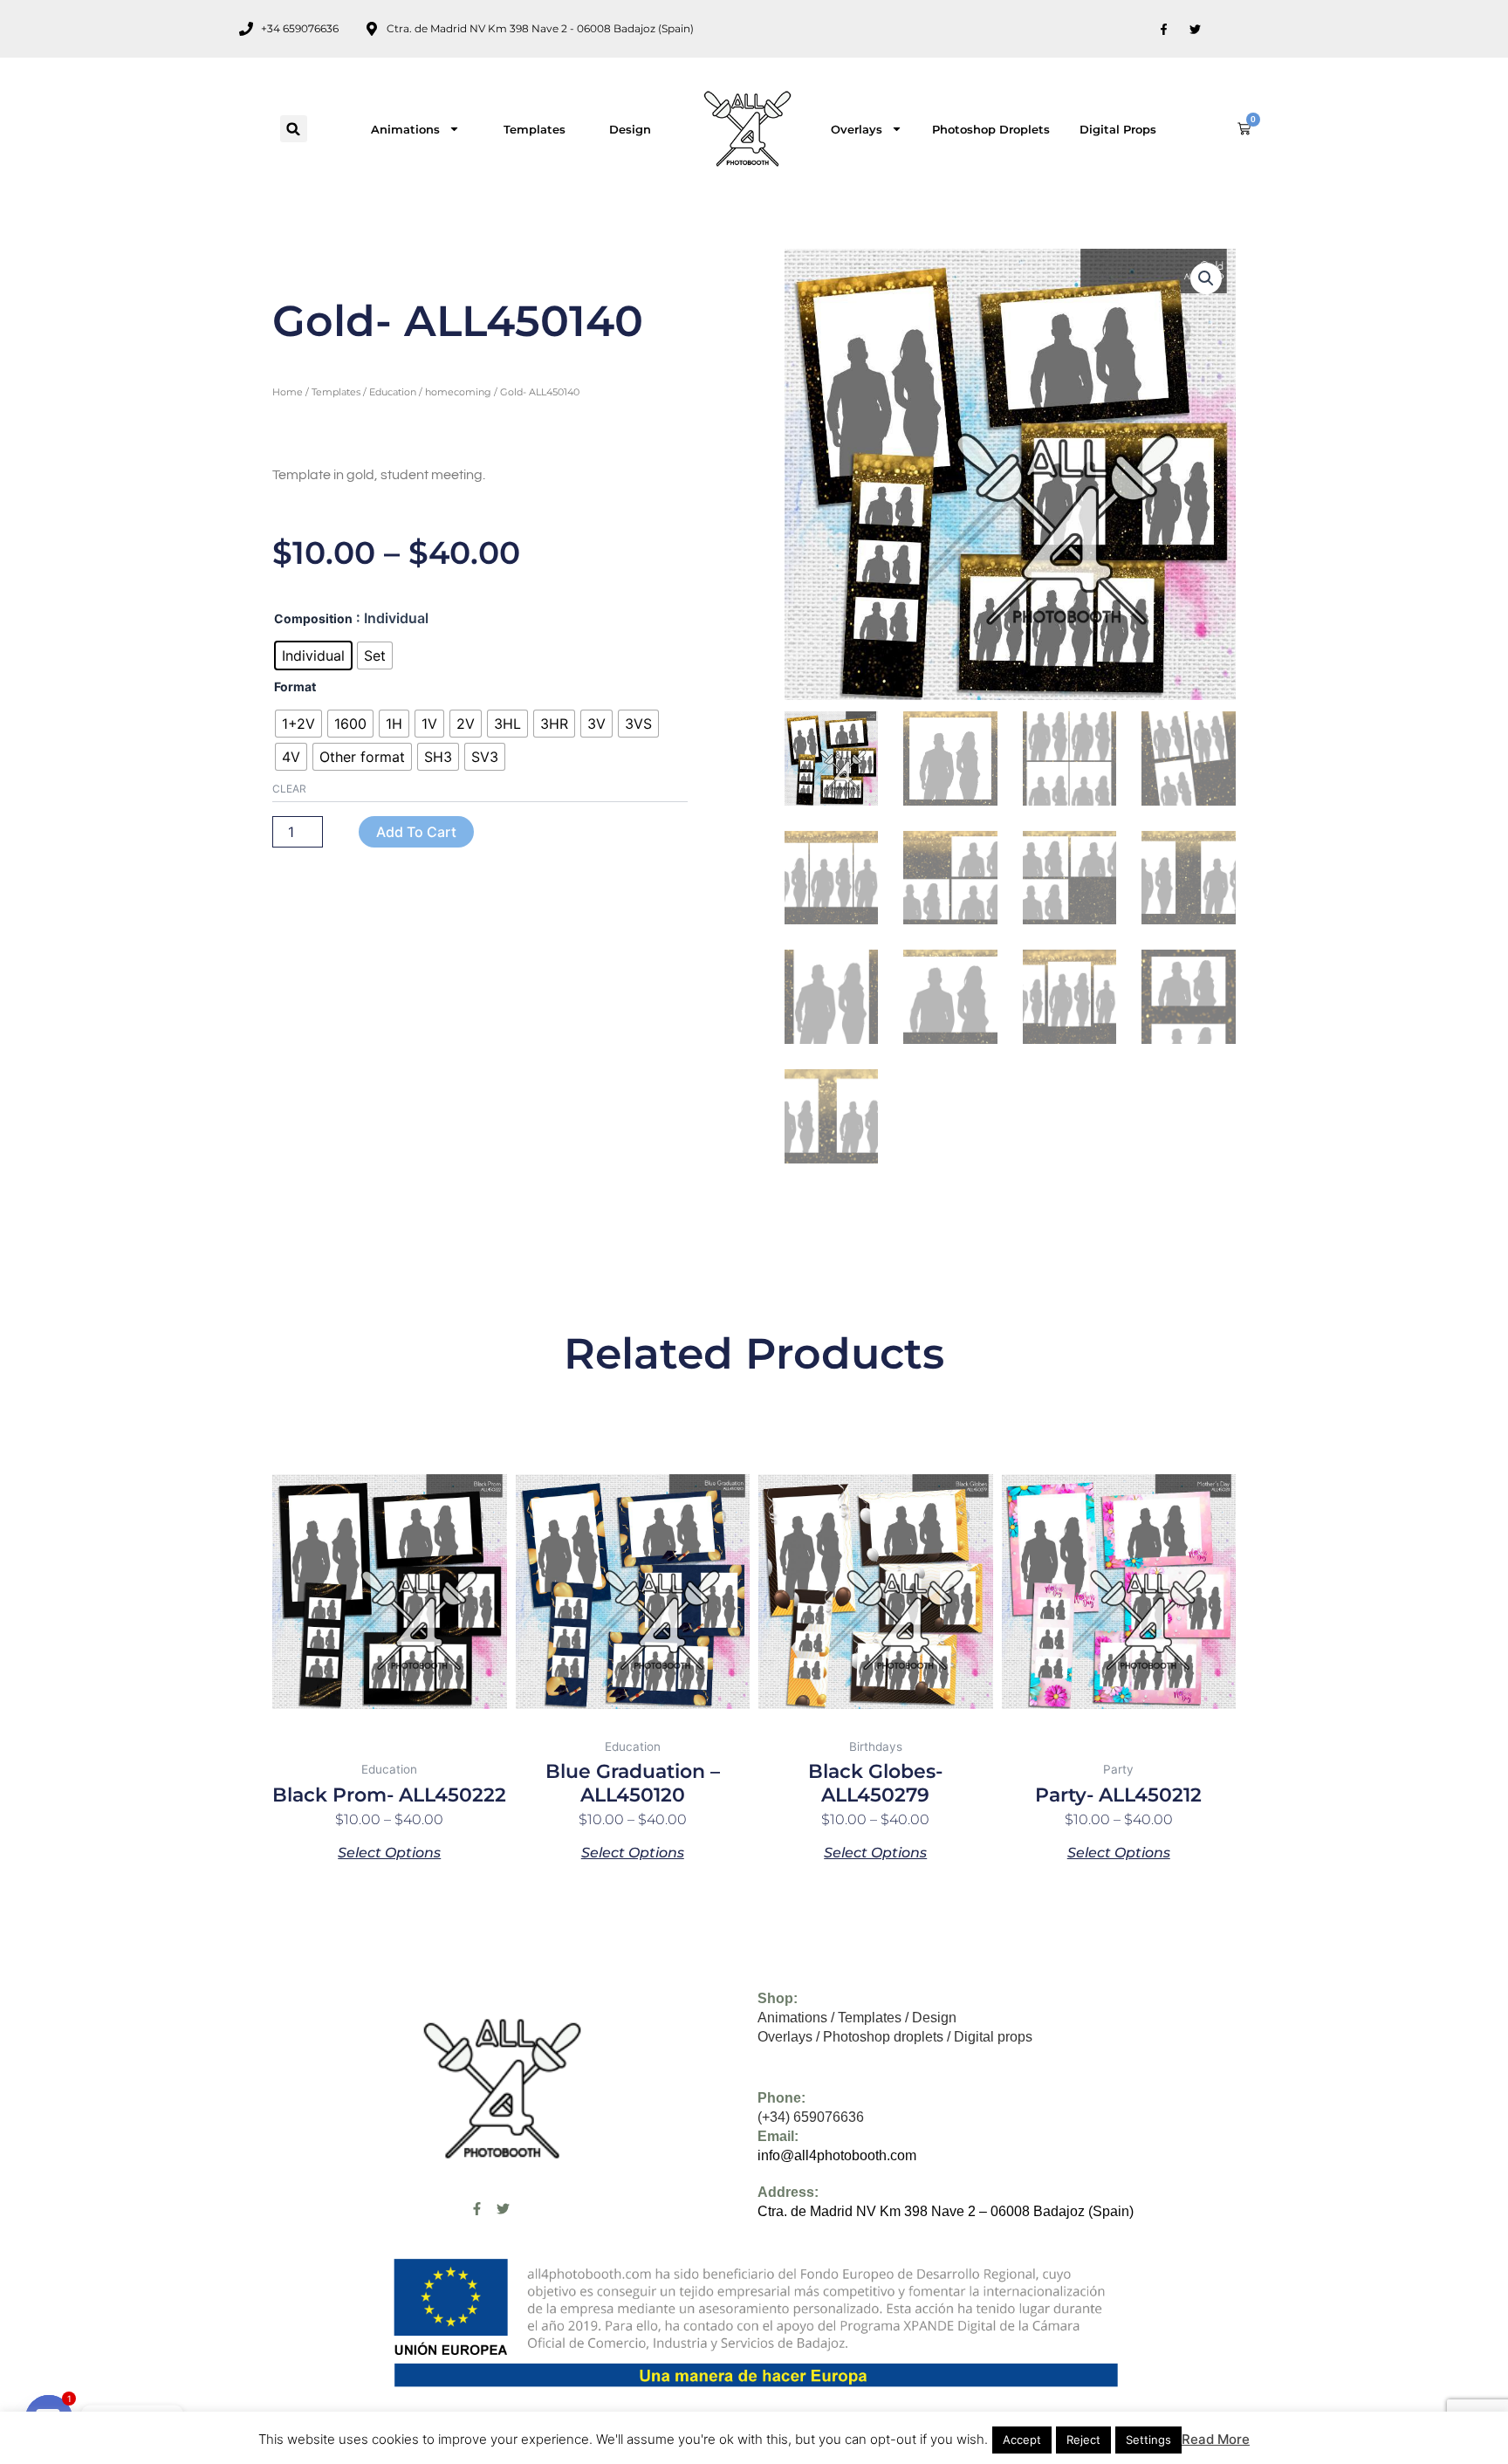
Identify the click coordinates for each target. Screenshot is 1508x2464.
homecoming (458, 392)
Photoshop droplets (991, 129)
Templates (535, 129)
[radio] (313, 655)
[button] (294, 129)
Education (393, 392)
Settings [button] (1148, 2440)
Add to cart (416, 832)
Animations (405, 129)
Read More (1216, 2439)
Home (288, 392)
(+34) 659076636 (811, 2117)
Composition (313, 618)
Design (630, 129)
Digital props (1118, 129)
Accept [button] (1022, 2440)
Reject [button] (1083, 2440)
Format (295, 686)
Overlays (857, 129)
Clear (289, 789)
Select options (389, 1852)
